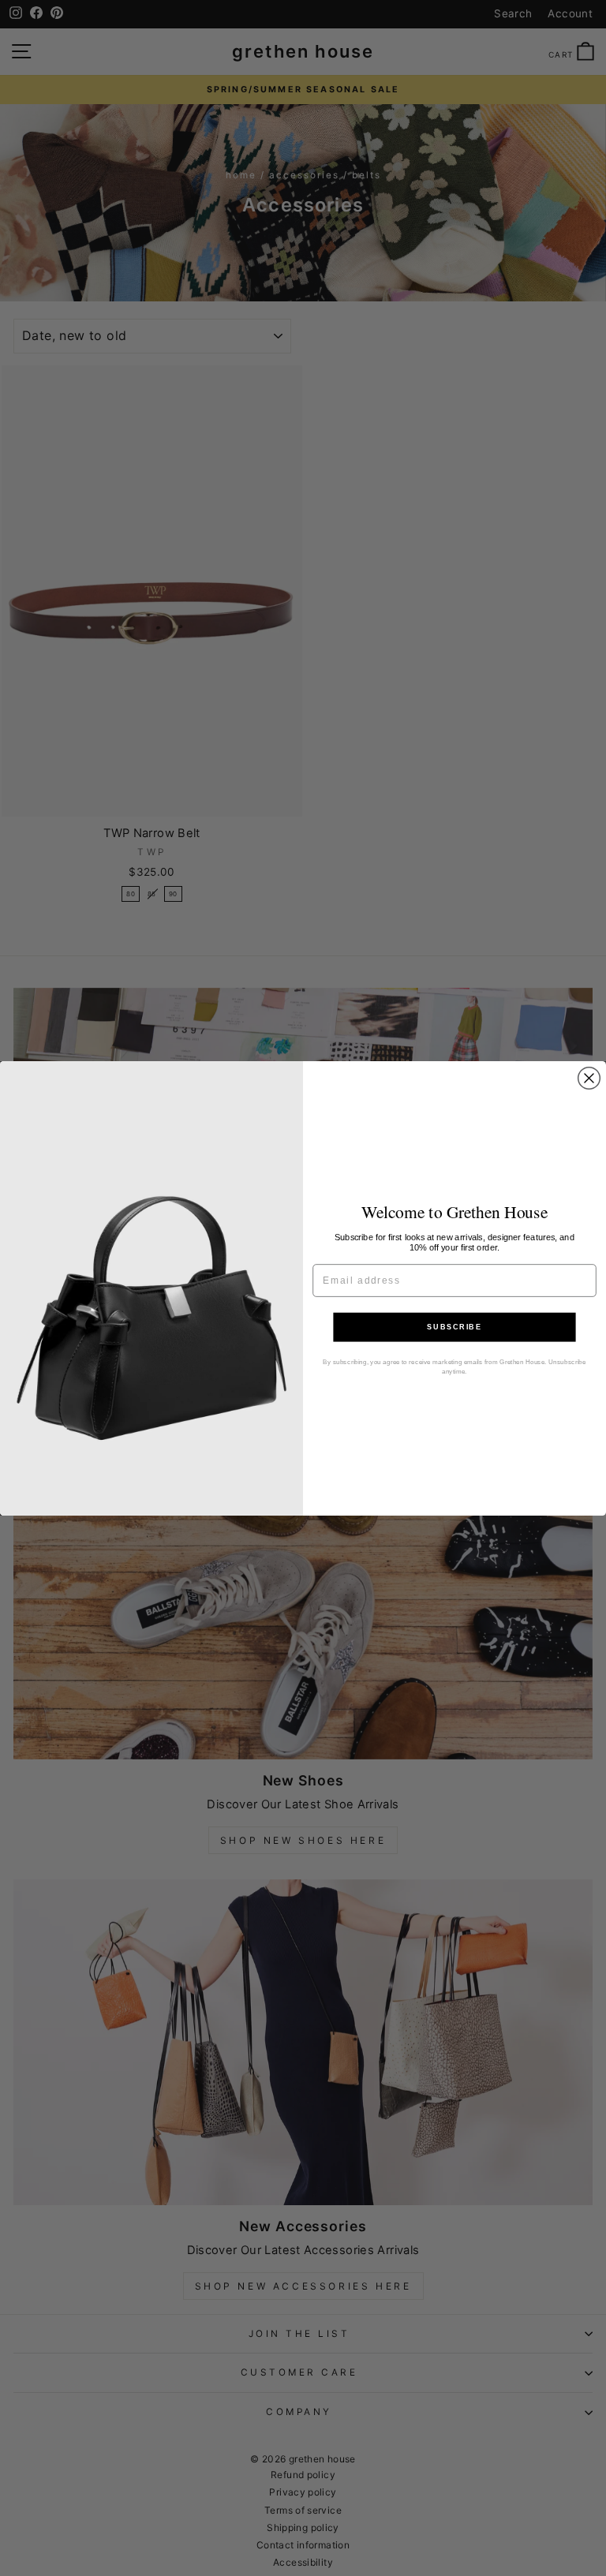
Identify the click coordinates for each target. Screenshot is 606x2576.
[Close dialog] (589, 1078)
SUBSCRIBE (454, 1327)
